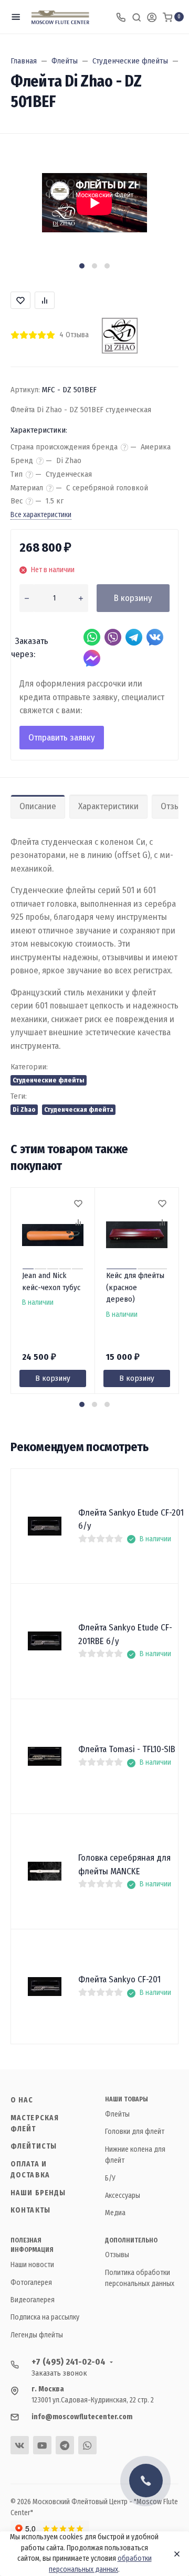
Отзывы (117, 2255)
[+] (81, 598)
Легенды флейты (37, 2335)
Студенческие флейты (49, 1080)
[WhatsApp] (87, 2445)
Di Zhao (24, 1109)
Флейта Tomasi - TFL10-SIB (127, 1749)
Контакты (30, 2210)
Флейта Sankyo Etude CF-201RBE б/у (125, 1634)
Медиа (115, 2213)
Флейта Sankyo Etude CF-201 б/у (131, 1520)
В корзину (133, 598)
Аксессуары (123, 2196)
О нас (22, 2100)
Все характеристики (41, 515)
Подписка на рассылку (45, 2317)
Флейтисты (34, 2146)
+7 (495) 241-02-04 (69, 2362)
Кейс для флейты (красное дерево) (135, 1287)
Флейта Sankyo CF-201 (119, 1979)
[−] (27, 598)
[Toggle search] (136, 17)
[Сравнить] (78, 1223)
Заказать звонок (59, 2373)
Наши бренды (38, 2193)
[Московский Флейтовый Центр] (60, 17)
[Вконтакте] (20, 2445)
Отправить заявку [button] (62, 738)
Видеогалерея (33, 2300)
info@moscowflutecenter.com (82, 2417)
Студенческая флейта (79, 1109)
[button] (82, 266)
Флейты (117, 2114)
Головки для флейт (135, 2132)
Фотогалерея (31, 2283)
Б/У (110, 2178)
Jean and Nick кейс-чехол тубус (51, 1281)
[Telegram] (65, 2445)
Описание (38, 806)
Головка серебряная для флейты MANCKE (124, 1865)
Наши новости (32, 2265)
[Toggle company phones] (121, 17)
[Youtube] (42, 2445)
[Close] (174, 2554)
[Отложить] (78, 1205)
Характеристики (108, 806)
